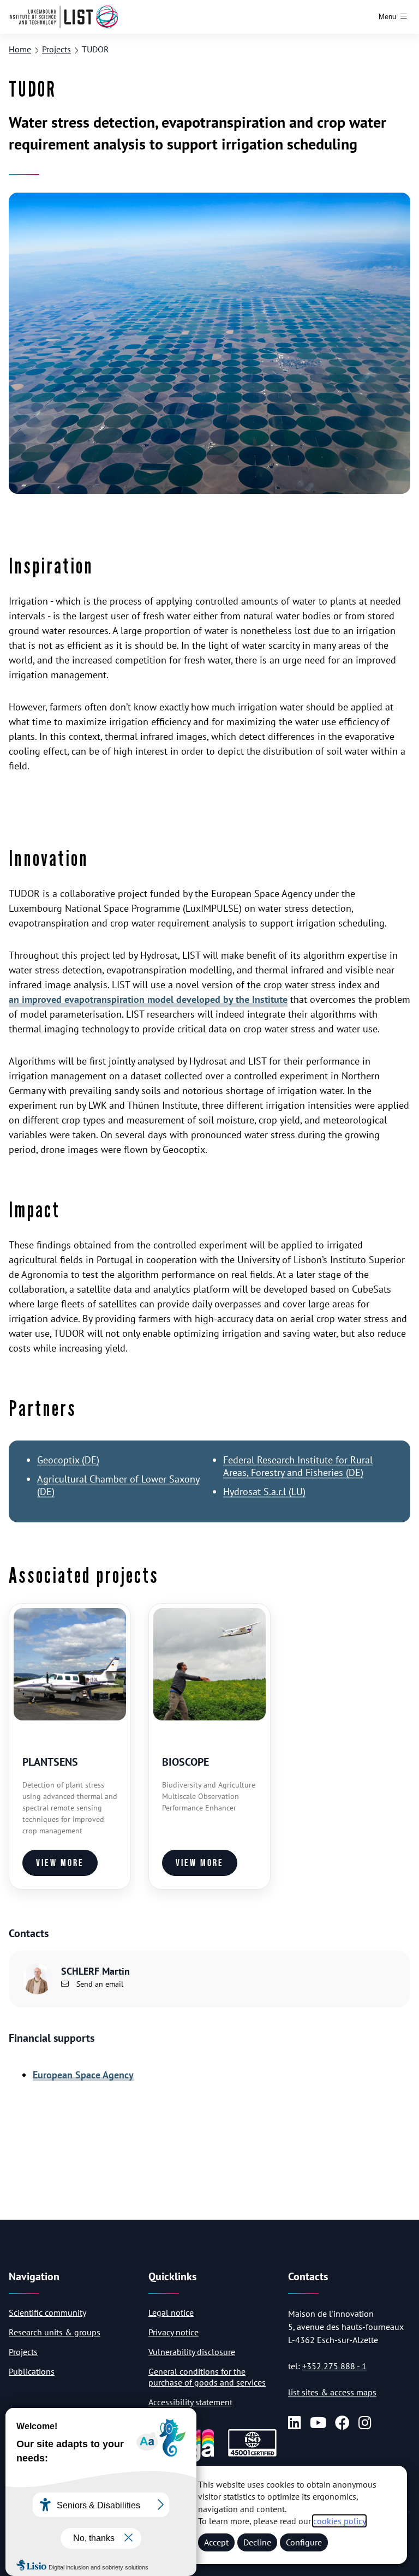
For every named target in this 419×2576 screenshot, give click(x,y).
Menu (387, 17)
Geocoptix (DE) (68, 1460)
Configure (304, 2542)
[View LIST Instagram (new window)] (365, 2422)
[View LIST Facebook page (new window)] (342, 2422)
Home (20, 49)
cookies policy (339, 2521)
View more (60, 1863)
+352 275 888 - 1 (334, 2366)
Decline (257, 2542)
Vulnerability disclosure (192, 2352)
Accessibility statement (190, 2402)
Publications (32, 2371)
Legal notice (171, 2312)
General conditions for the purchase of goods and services (207, 2377)
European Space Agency (83, 2075)
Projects (56, 49)
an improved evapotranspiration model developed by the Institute (148, 999)
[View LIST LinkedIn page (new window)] (295, 2422)
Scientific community (47, 2312)
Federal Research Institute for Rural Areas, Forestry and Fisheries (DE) (298, 1466)
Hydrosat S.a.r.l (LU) (264, 1492)
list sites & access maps (332, 2392)
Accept (216, 2542)
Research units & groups (55, 2332)
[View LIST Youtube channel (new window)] (318, 2422)
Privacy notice (173, 2332)
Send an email (99, 1984)
